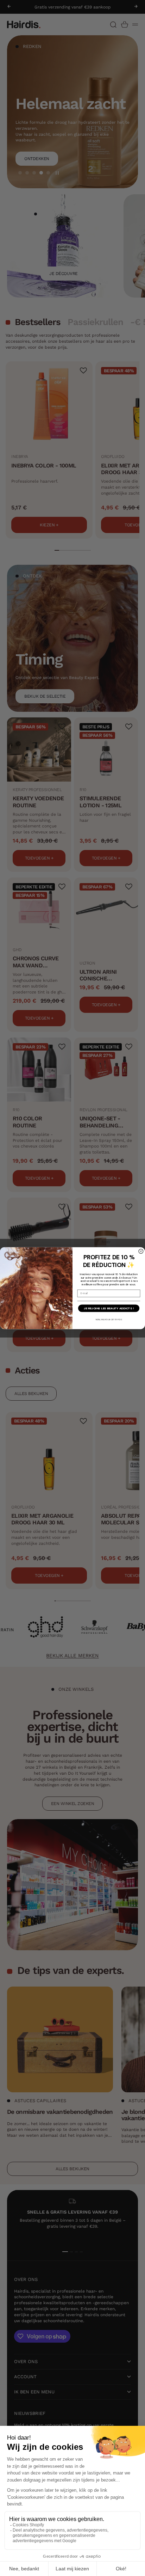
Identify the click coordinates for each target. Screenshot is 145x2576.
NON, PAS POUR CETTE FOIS (109, 1319)
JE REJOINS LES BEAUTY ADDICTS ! (109, 1308)
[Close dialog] (141, 1251)
